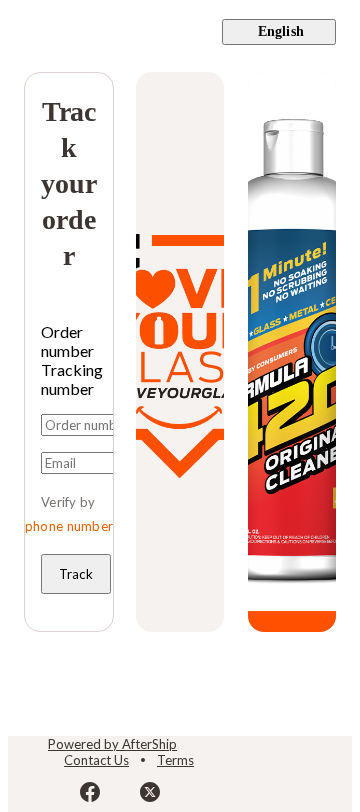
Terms (175, 760)
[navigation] (180, 32)
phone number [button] (69, 526)
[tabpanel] (69, 504)
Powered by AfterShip (112, 744)
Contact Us (96, 760)
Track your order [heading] (69, 183)
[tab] (69, 341)
